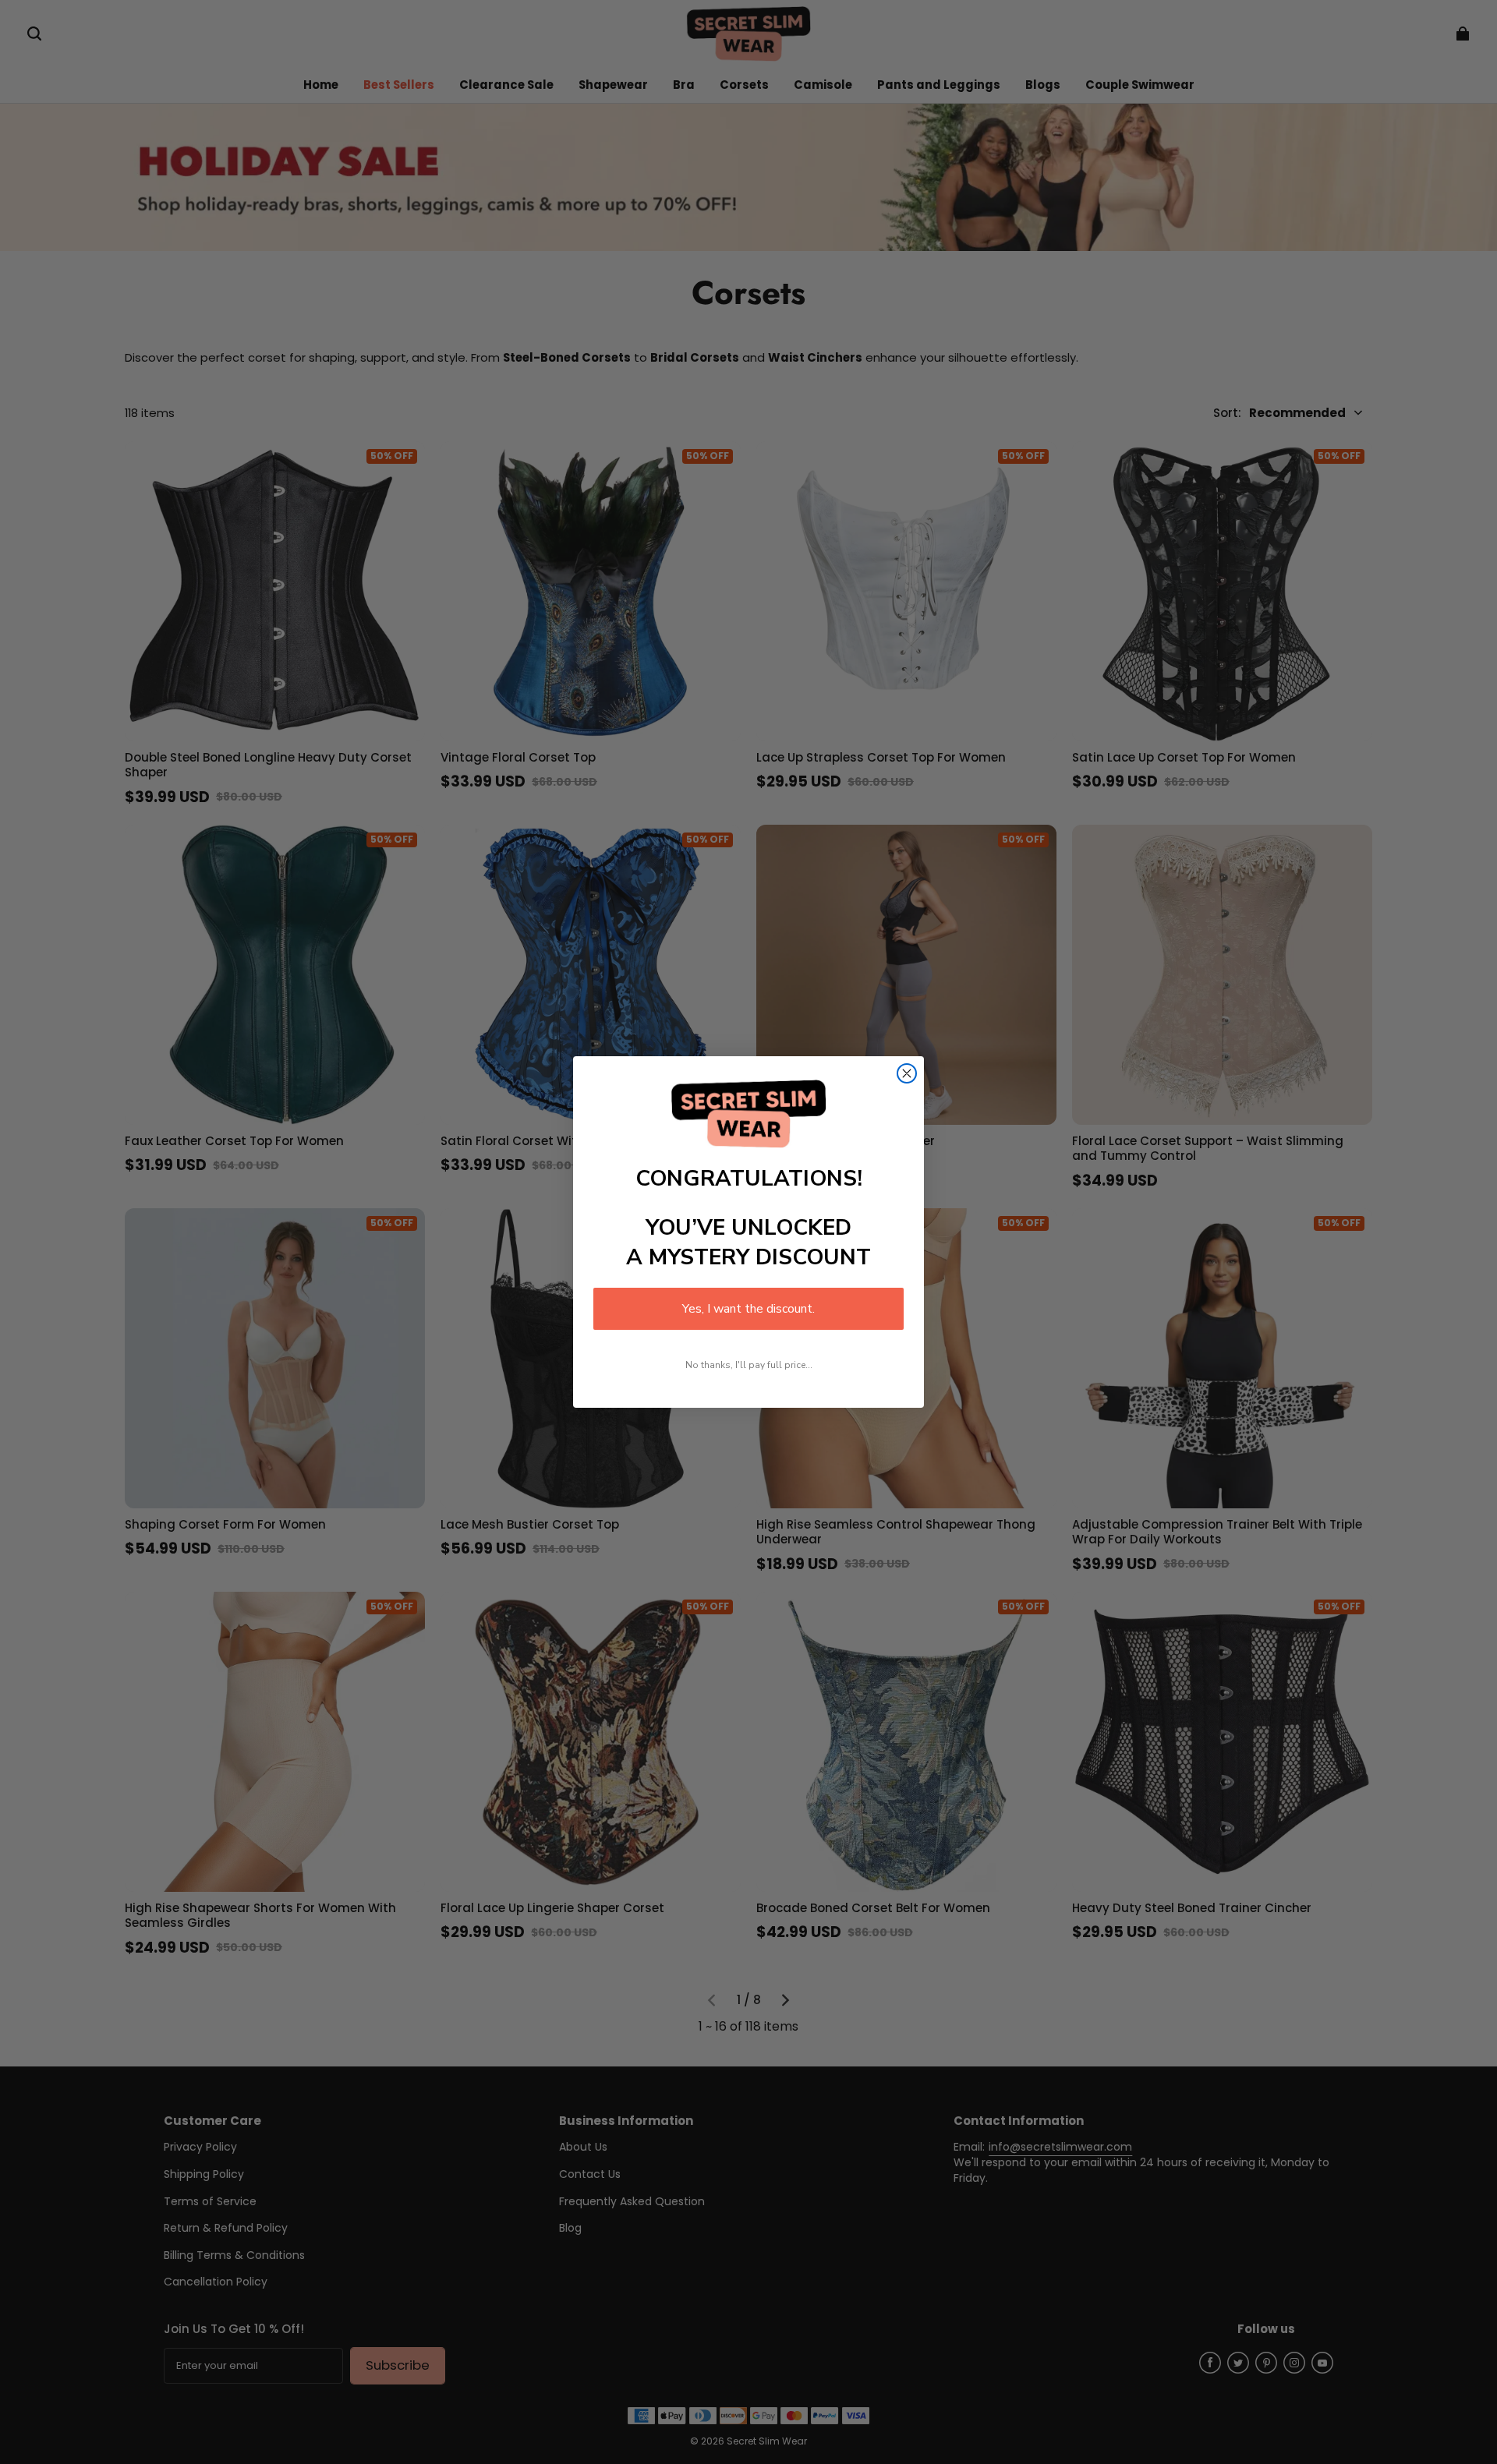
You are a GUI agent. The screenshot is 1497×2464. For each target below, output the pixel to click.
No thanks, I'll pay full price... (749, 1365)
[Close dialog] (907, 1073)
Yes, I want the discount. (748, 1309)
